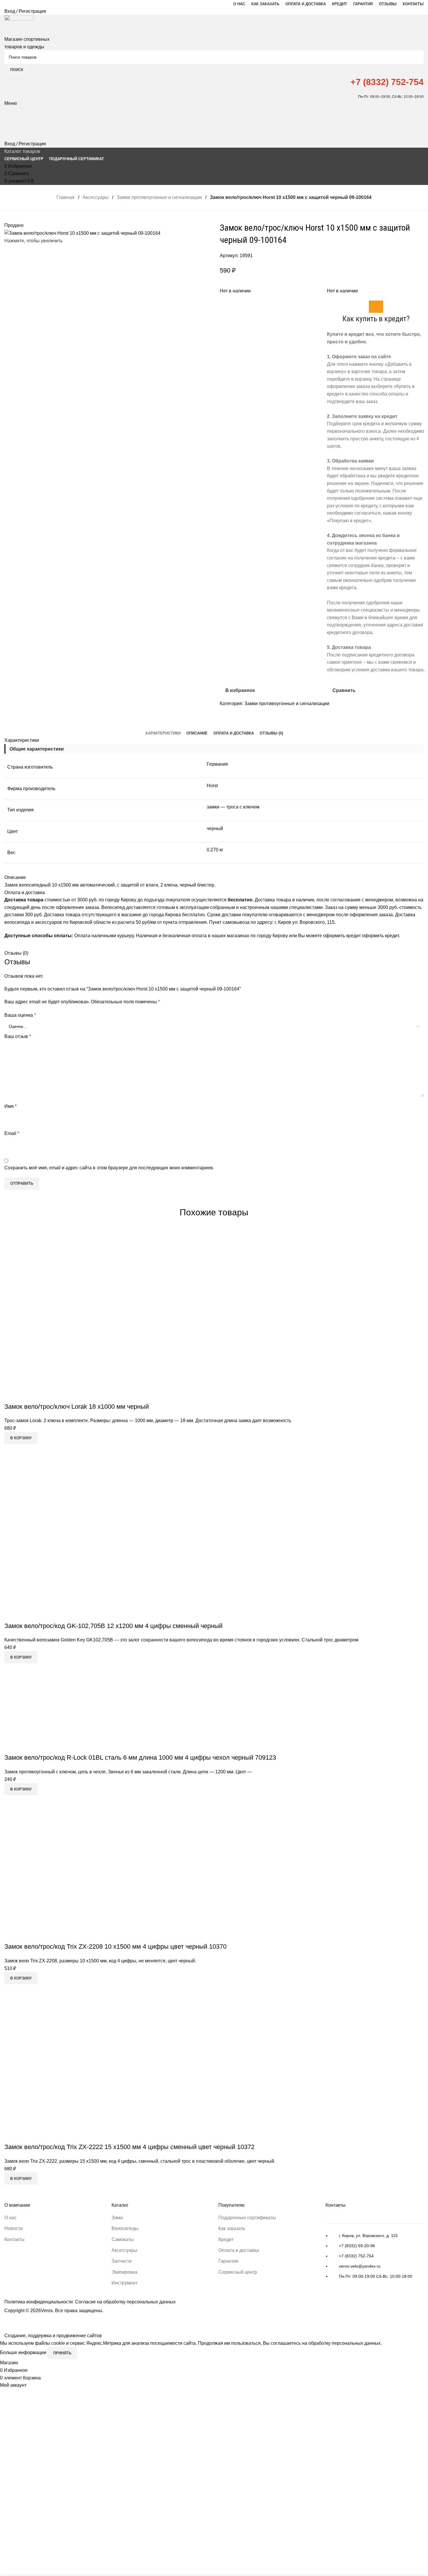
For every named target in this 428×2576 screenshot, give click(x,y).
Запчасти (122, 2261)
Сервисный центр (238, 2272)
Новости (14, 2228)
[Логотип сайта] (19, 25)
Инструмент (124, 2283)
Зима (117, 2218)
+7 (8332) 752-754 (387, 82)
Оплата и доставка (239, 2250)
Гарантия (228, 2261)
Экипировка (124, 2272)
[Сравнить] (12, 1395)
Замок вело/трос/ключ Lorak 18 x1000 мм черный (77, 1407)
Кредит (226, 2239)
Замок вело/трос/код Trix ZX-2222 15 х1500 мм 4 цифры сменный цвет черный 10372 (129, 2147)
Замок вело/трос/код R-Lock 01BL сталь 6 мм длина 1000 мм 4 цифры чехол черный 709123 (140, 1757)
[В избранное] (43, 1395)
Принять (62, 2353)
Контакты (14, 2239)
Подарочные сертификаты (247, 2218)
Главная (66, 197)
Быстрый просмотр (27, 1395)
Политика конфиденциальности (39, 2302)
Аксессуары (96, 197)
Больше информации (24, 2353)
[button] (21, 1438)
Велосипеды (125, 2228)
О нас (10, 2218)
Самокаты (123, 2239)
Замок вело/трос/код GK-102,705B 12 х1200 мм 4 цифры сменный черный (113, 1626)
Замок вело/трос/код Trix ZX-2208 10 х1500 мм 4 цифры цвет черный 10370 (115, 1946)
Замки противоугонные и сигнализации (159, 197)
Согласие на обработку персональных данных (125, 2302)
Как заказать (232, 2228)
